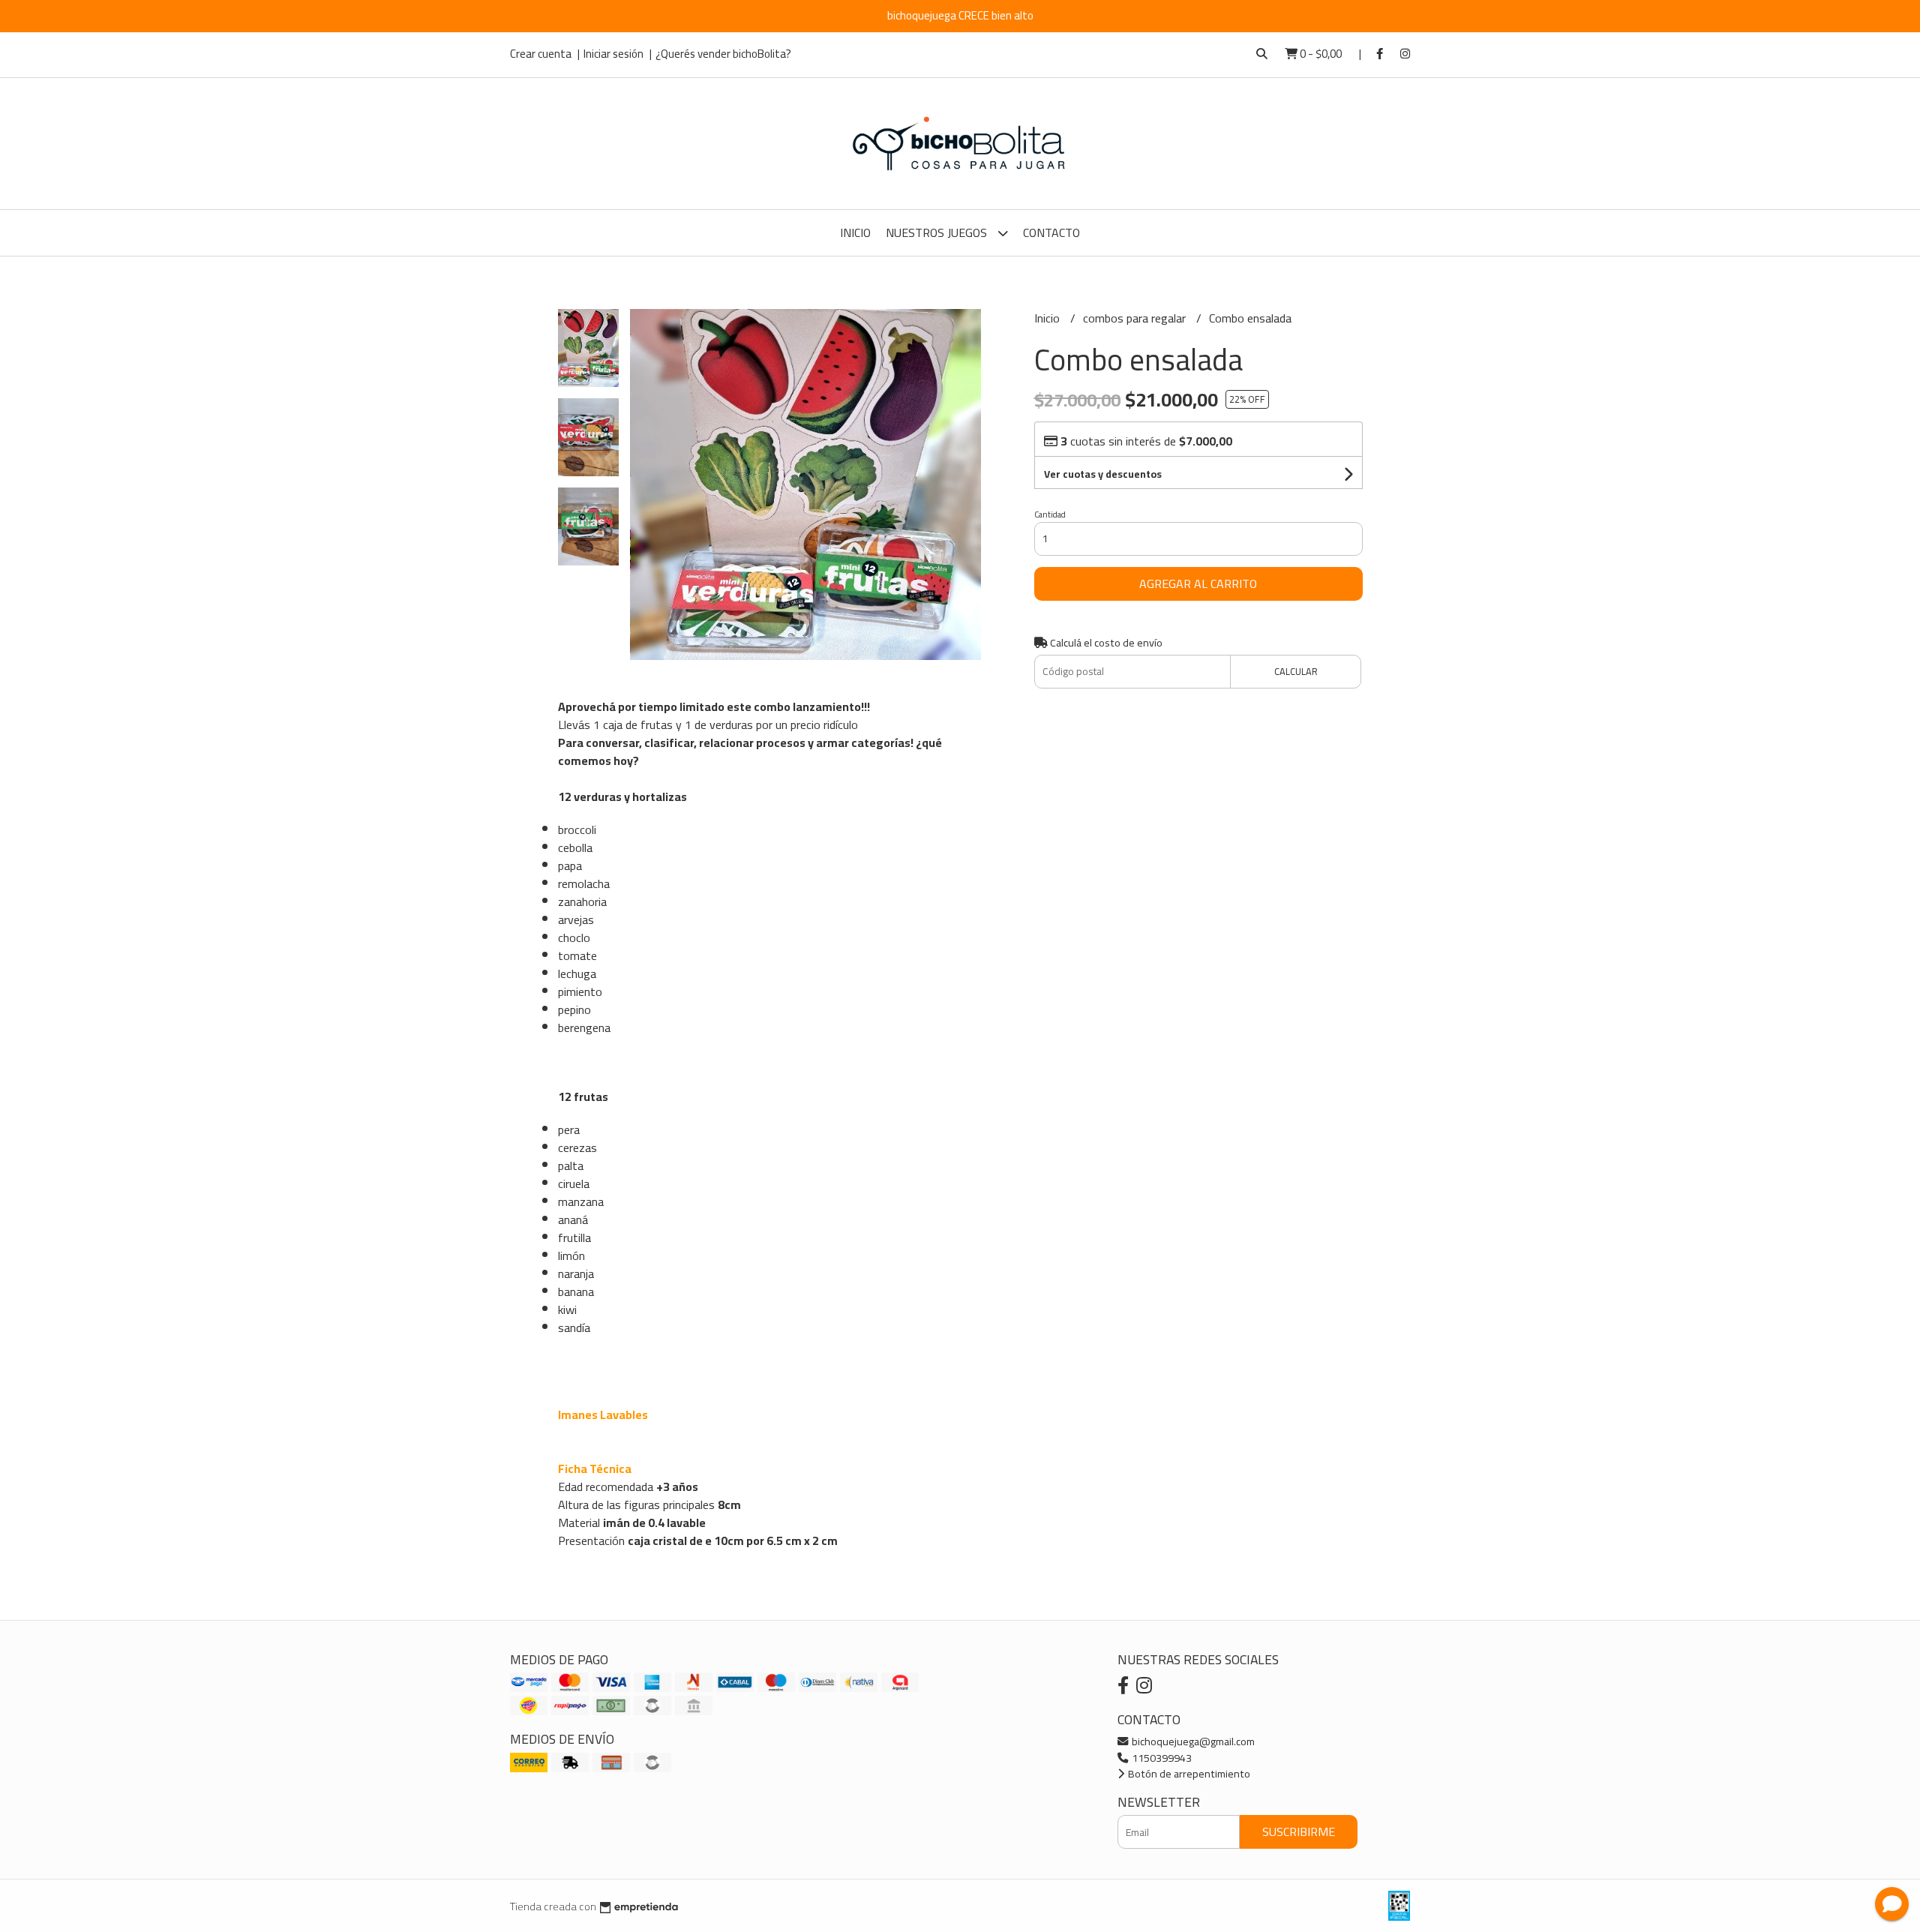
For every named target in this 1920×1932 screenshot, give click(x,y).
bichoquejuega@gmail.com (1192, 1741)
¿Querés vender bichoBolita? (723, 54)
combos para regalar (1136, 318)
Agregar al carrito (1198, 583)
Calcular (1296, 671)
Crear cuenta (541, 54)
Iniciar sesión (613, 54)
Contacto (1051, 232)
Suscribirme (1299, 1831)
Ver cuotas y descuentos (1103, 474)
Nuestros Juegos (938, 232)
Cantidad (1050, 514)
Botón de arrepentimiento (1188, 1773)
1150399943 (1161, 1758)
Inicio (855, 232)
